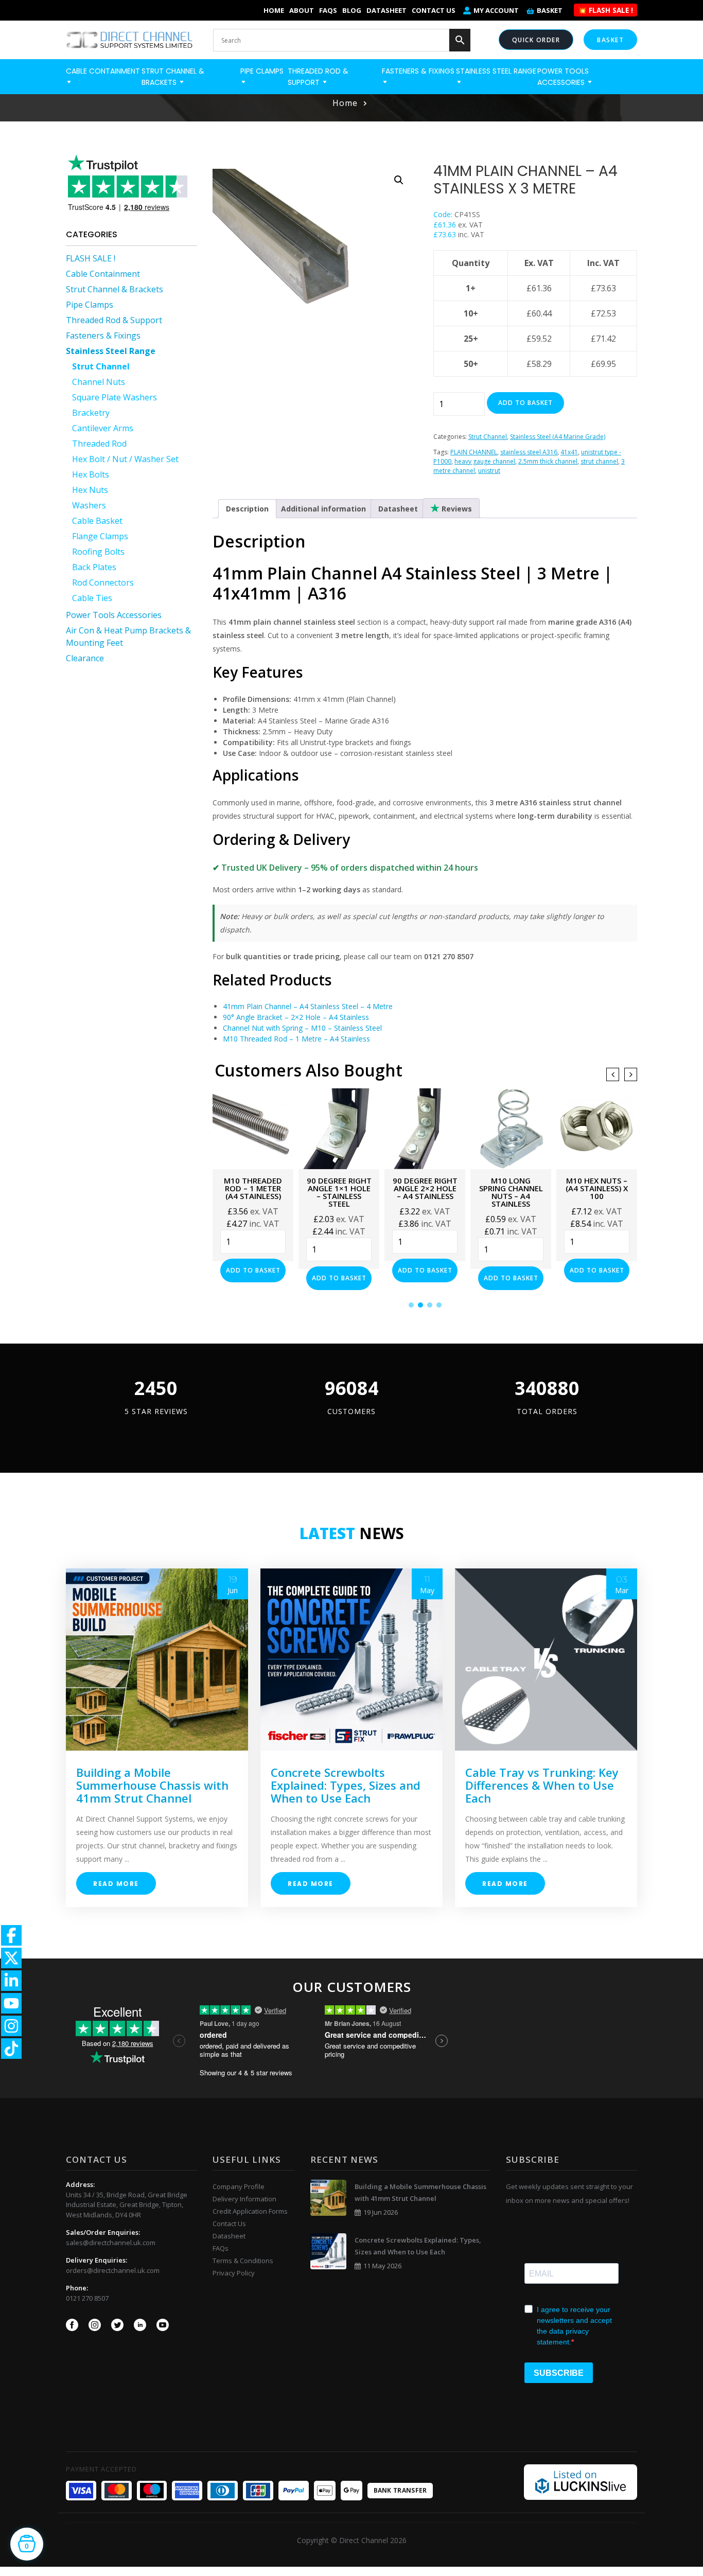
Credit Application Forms (250, 2211)
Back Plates (94, 567)
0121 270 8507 (87, 2298)
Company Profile (239, 2186)
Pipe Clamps (90, 305)
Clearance (85, 658)
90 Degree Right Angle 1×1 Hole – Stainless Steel (253, 1192)
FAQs (328, 10)
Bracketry (91, 413)
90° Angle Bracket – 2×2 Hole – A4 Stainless (296, 1017)
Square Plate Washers (115, 397)
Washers (89, 505)
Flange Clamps (100, 536)
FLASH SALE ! (91, 258)
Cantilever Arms (103, 428)
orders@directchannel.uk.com (113, 2270)
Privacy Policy (234, 2273)
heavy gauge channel (485, 461)
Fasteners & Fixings (103, 336)
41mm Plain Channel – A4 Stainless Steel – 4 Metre (308, 1006)
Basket (550, 10)
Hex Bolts (91, 474)
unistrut (489, 471)
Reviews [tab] (456, 509)
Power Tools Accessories (114, 615)
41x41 (569, 452)
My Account (496, 10)
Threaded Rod (99, 444)
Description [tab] (247, 509)
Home (274, 10)
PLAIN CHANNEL (474, 452)
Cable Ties (92, 598)
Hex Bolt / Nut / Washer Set (125, 459)
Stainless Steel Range (111, 351)
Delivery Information (244, 2199)
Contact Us (434, 10)
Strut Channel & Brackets (115, 289)
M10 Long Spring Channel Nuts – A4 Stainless (425, 1192)
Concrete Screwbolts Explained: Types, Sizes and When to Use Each (346, 1785)
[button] (399, 180)
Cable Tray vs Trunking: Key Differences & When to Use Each (542, 1785)
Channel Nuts (99, 382)
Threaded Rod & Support (114, 320)
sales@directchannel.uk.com (111, 2243)
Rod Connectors (103, 583)
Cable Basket (97, 521)
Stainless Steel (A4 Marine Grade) (558, 437)
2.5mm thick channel (548, 461)
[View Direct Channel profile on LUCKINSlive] (581, 2481)
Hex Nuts (90, 490)
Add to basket (525, 403)
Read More (116, 1884)
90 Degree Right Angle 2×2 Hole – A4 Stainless (339, 1188)
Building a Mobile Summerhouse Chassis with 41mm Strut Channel (152, 1785)
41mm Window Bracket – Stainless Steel (597, 1188)
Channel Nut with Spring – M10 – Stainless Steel (302, 1028)
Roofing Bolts (98, 552)
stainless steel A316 (529, 452)
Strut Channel (101, 366)
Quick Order (536, 40)
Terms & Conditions (243, 2261)
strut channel (599, 461)
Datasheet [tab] (398, 509)
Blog (352, 10)
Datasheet (386, 10)
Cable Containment (103, 274)
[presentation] (613, 1074)
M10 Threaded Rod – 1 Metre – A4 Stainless (296, 1039)
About (302, 10)
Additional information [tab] (323, 509)
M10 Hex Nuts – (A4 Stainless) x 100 (511, 1188)
